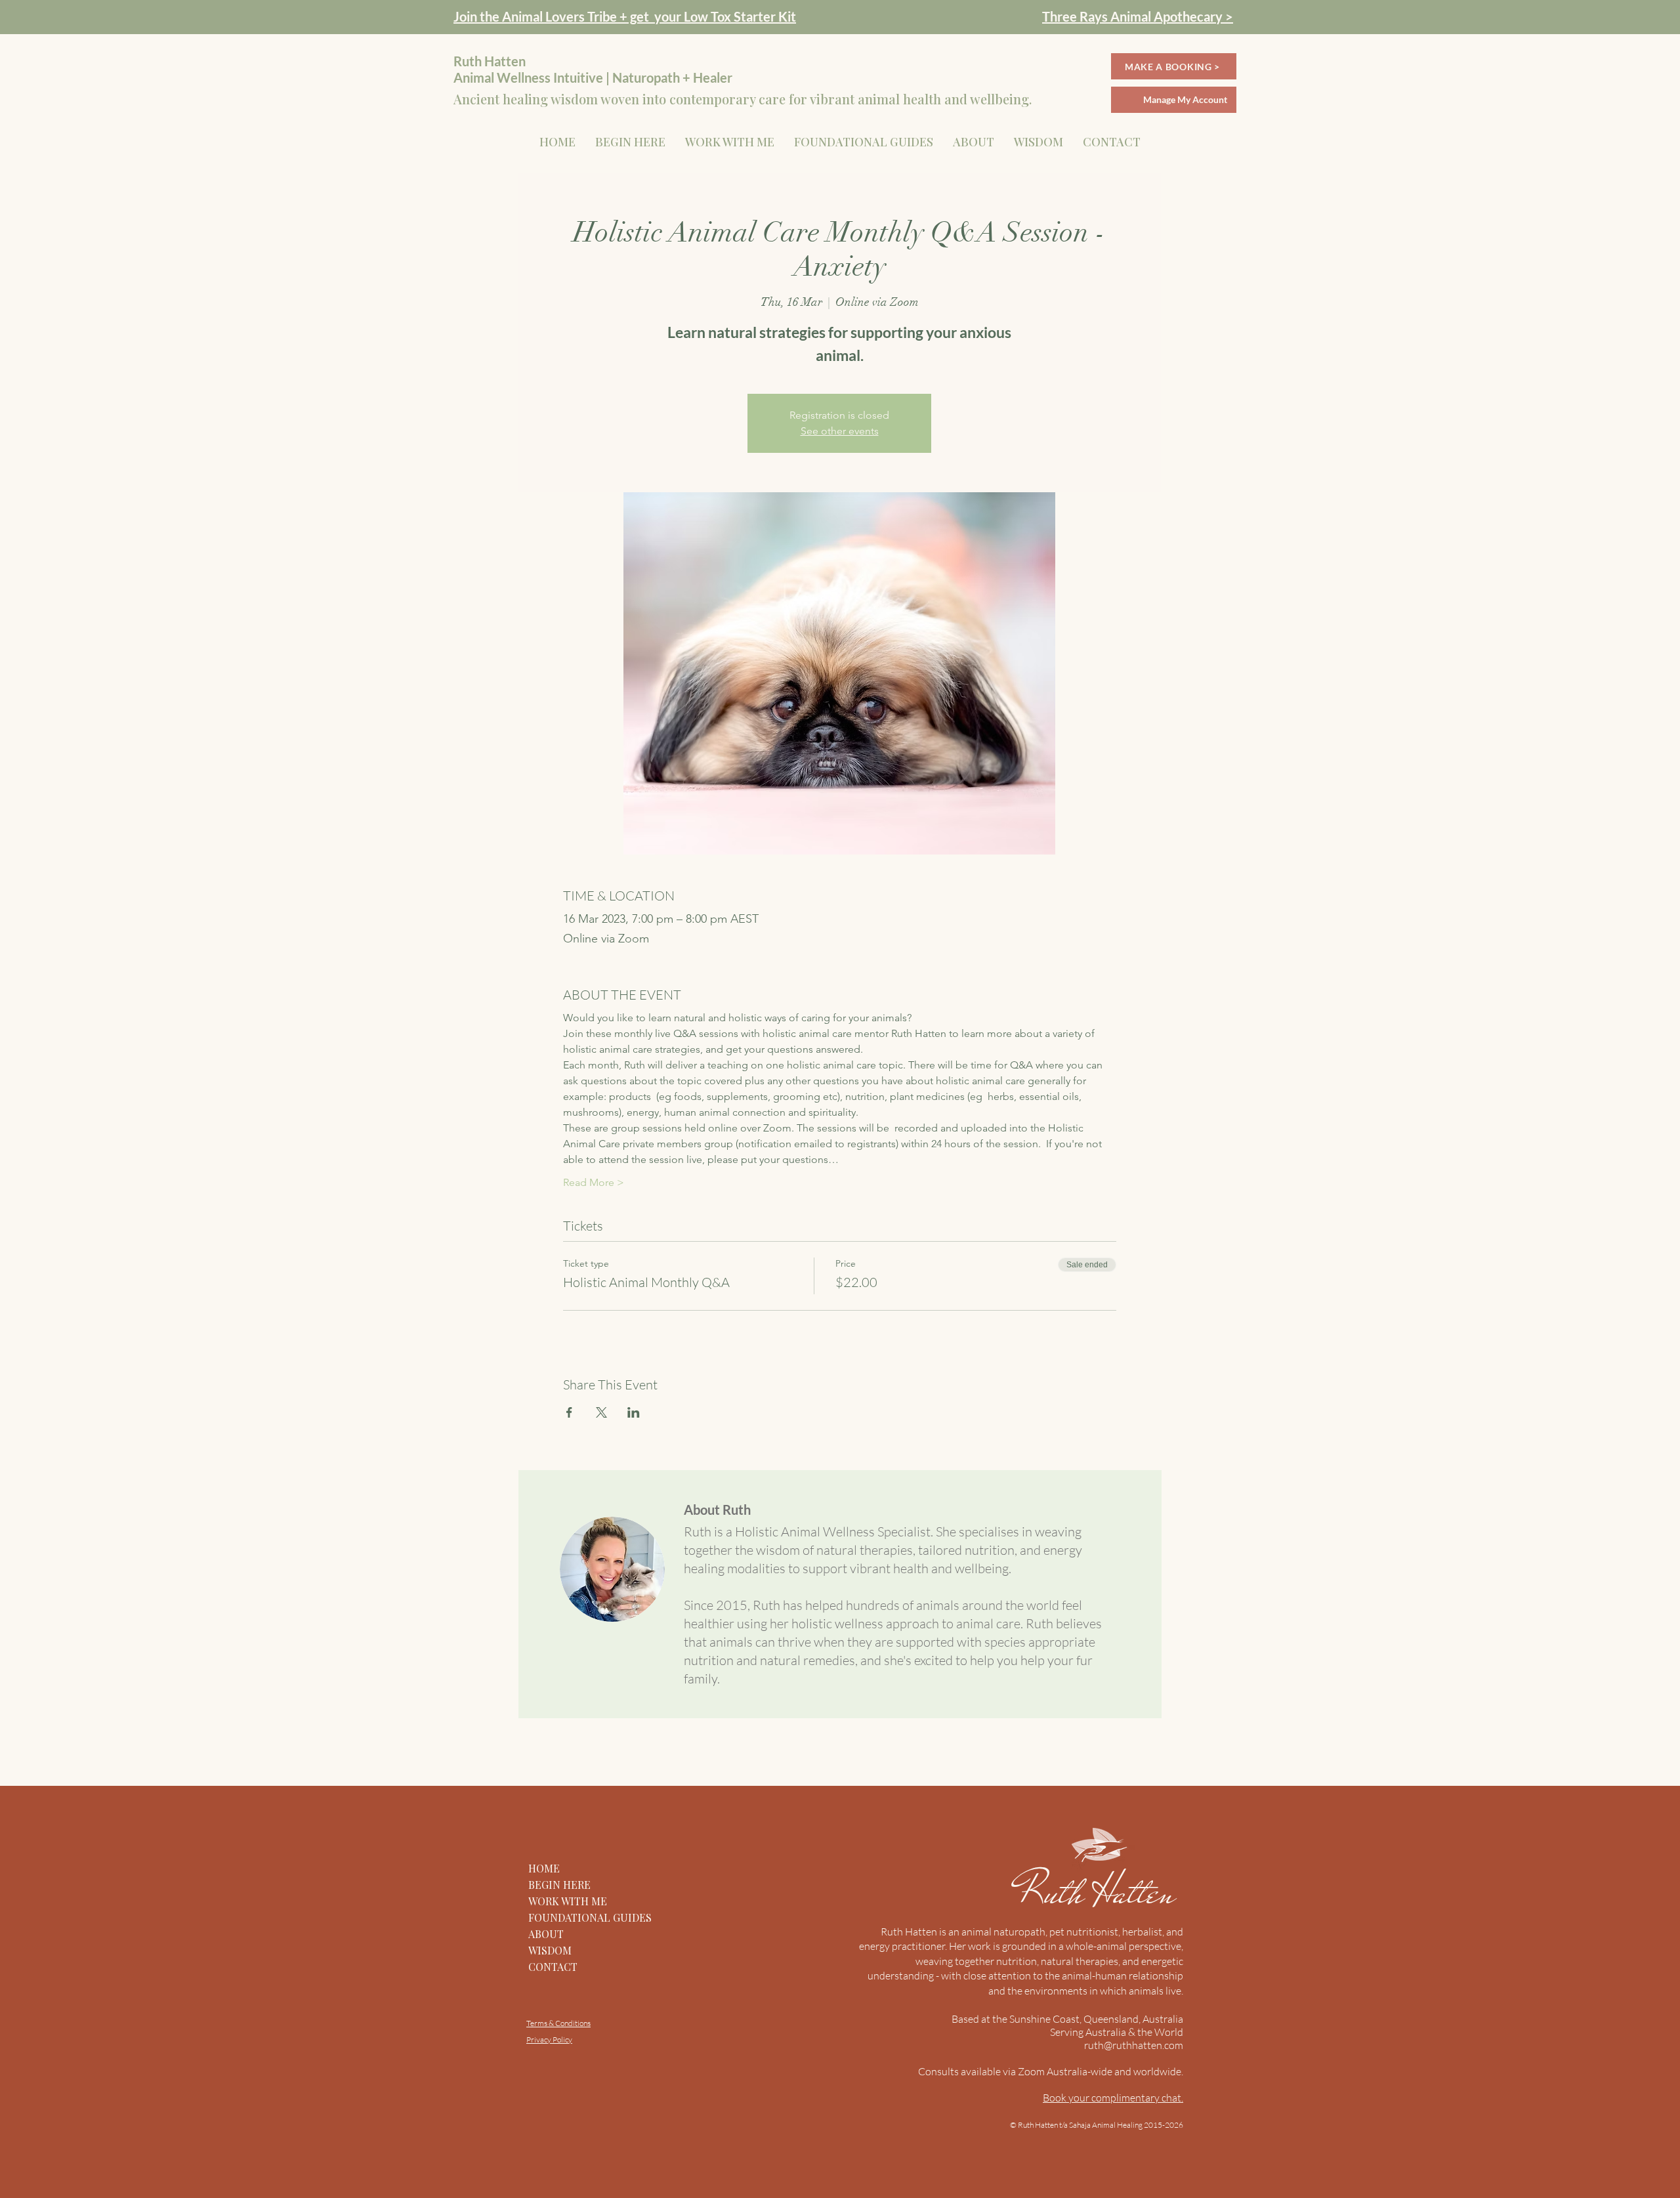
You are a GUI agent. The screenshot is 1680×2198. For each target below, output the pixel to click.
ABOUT (546, 1934)
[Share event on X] (601, 1412)
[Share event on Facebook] (569, 1412)
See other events (840, 431)
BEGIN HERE (559, 1885)
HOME (544, 1868)
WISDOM (550, 1950)
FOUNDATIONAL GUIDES (590, 1917)
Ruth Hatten (1101, 1892)
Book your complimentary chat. (1113, 2098)
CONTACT (553, 1967)
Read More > (594, 1182)
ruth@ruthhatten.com (1134, 2045)
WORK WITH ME (568, 1901)
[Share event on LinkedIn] (634, 1412)
